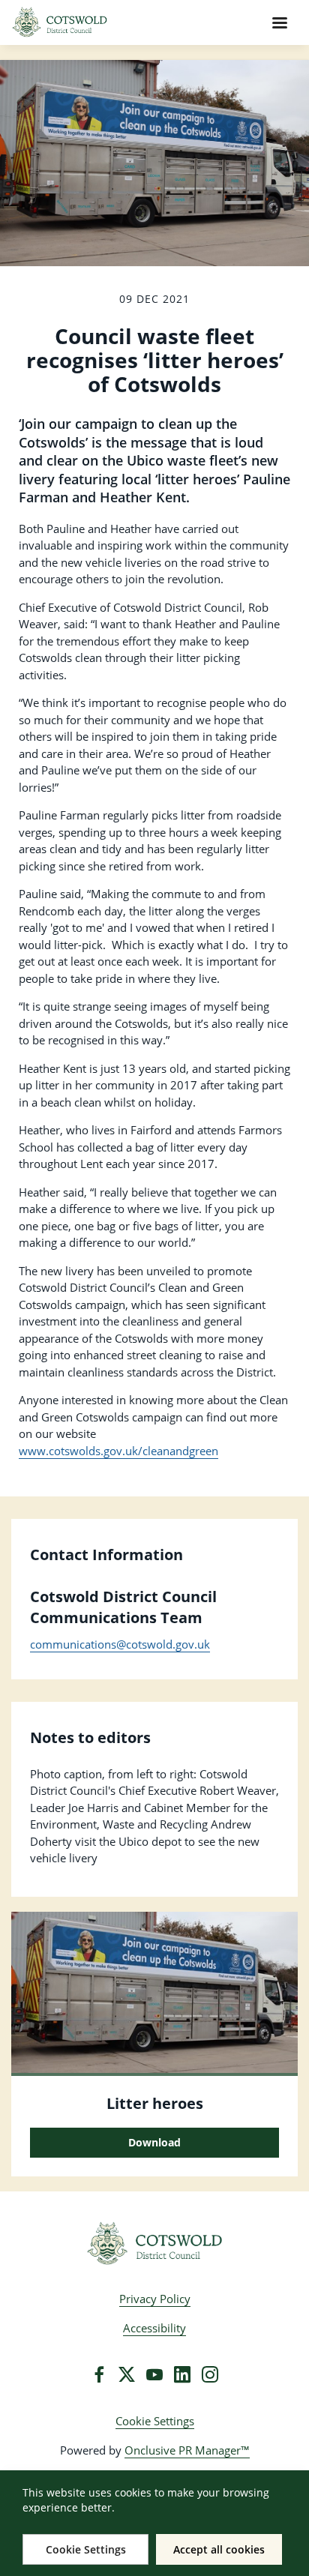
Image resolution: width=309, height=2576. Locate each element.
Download (154, 2142)
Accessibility (154, 2328)
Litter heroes (155, 2103)
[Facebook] (99, 2374)
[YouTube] (154, 2374)
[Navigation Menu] (280, 22)
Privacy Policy (155, 2299)
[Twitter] (127, 2374)
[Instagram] (210, 2374)
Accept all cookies (219, 2549)
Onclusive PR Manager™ (187, 2450)
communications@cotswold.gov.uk (120, 1644)
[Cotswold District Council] (155, 2244)
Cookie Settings (155, 2421)
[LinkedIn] (182, 2374)
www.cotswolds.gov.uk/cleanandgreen (118, 1451)
